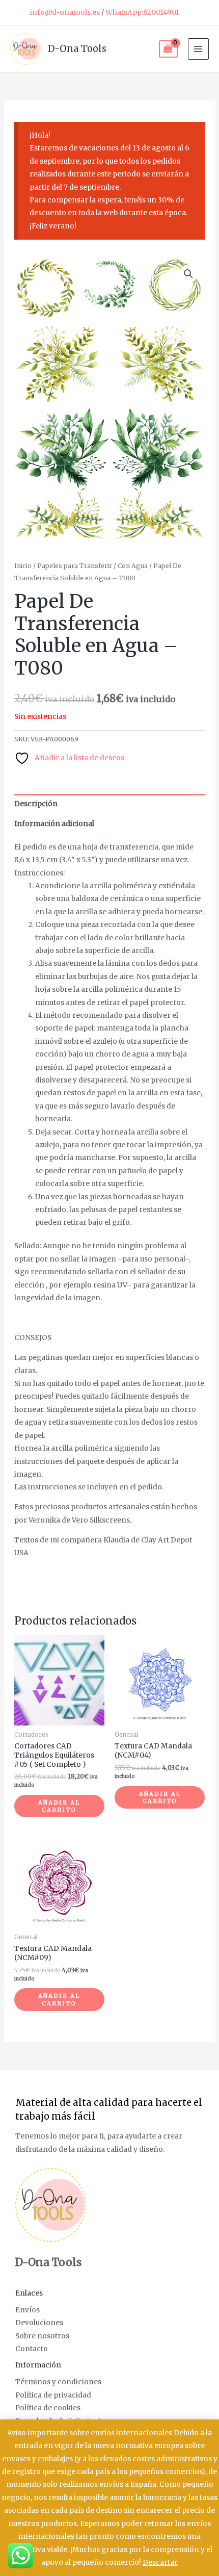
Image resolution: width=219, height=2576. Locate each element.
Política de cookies (48, 2408)
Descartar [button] (160, 2562)
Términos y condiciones (58, 2382)
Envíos (28, 2310)
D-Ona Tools (77, 49)
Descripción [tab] (36, 804)
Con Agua (133, 566)
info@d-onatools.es (65, 12)
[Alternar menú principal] (198, 49)
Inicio (23, 566)
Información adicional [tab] (54, 824)
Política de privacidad (53, 2395)
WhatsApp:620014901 (142, 12)
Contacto (32, 2349)
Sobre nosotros (42, 2336)
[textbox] (109, 1446)
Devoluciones (39, 2323)
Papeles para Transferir (75, 566)
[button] (188, 274)
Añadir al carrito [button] (59, 1806)
